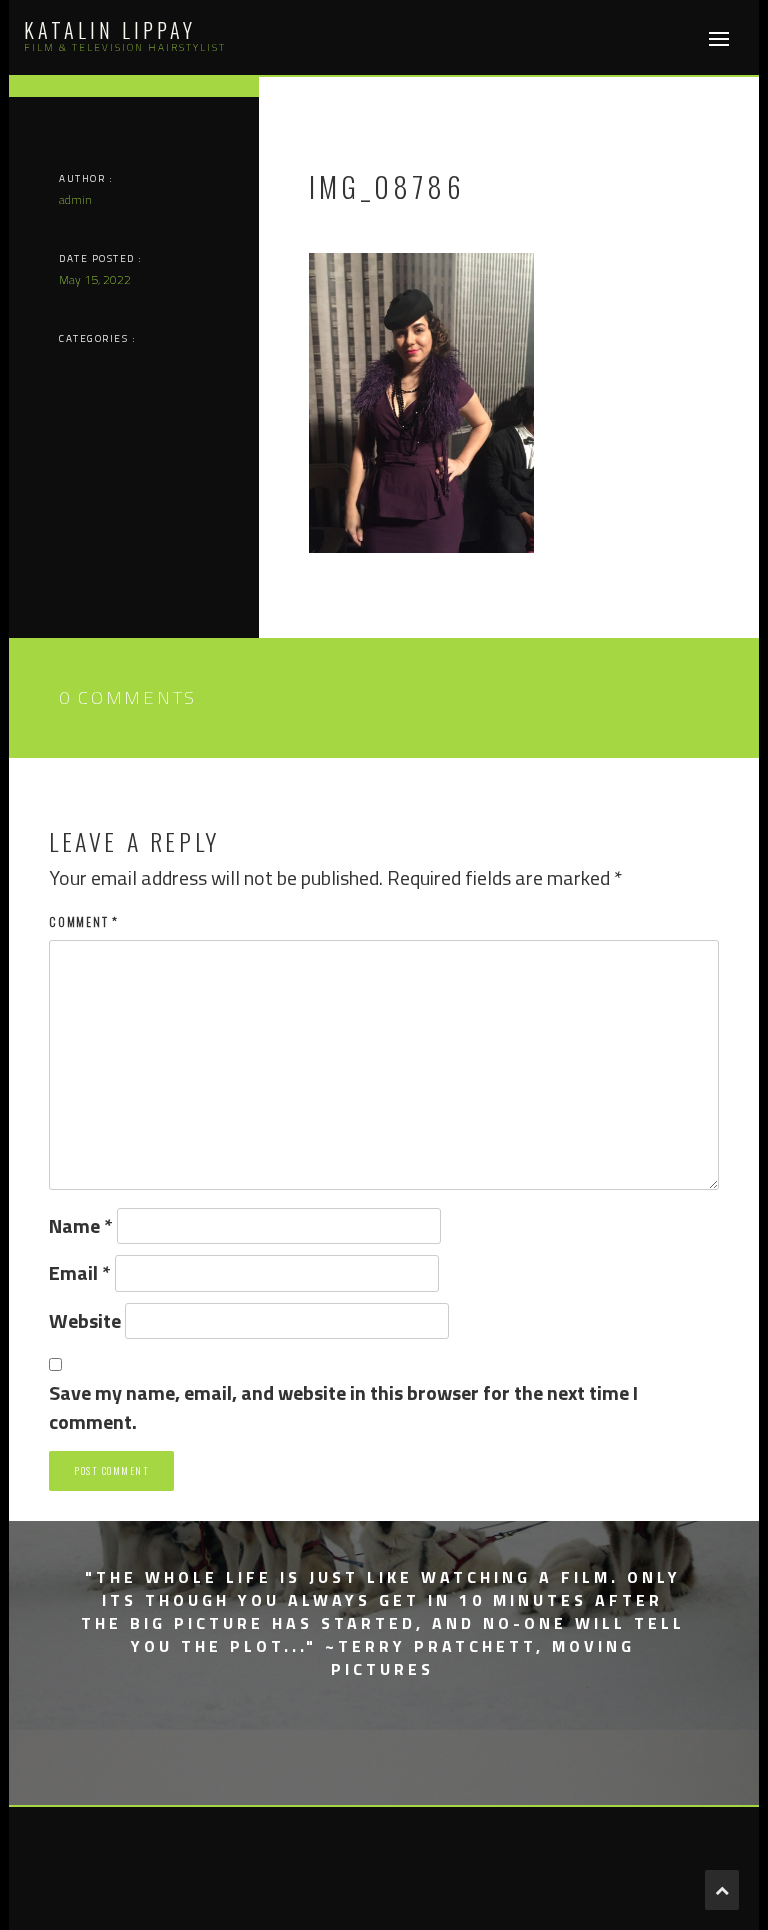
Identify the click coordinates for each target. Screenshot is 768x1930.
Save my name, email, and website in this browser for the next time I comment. (343, 1407)
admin (75, 199)
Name (81, 1226)
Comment (84, 921)
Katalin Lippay (110, 30)
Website (85, 1321)
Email (80, 1273)
